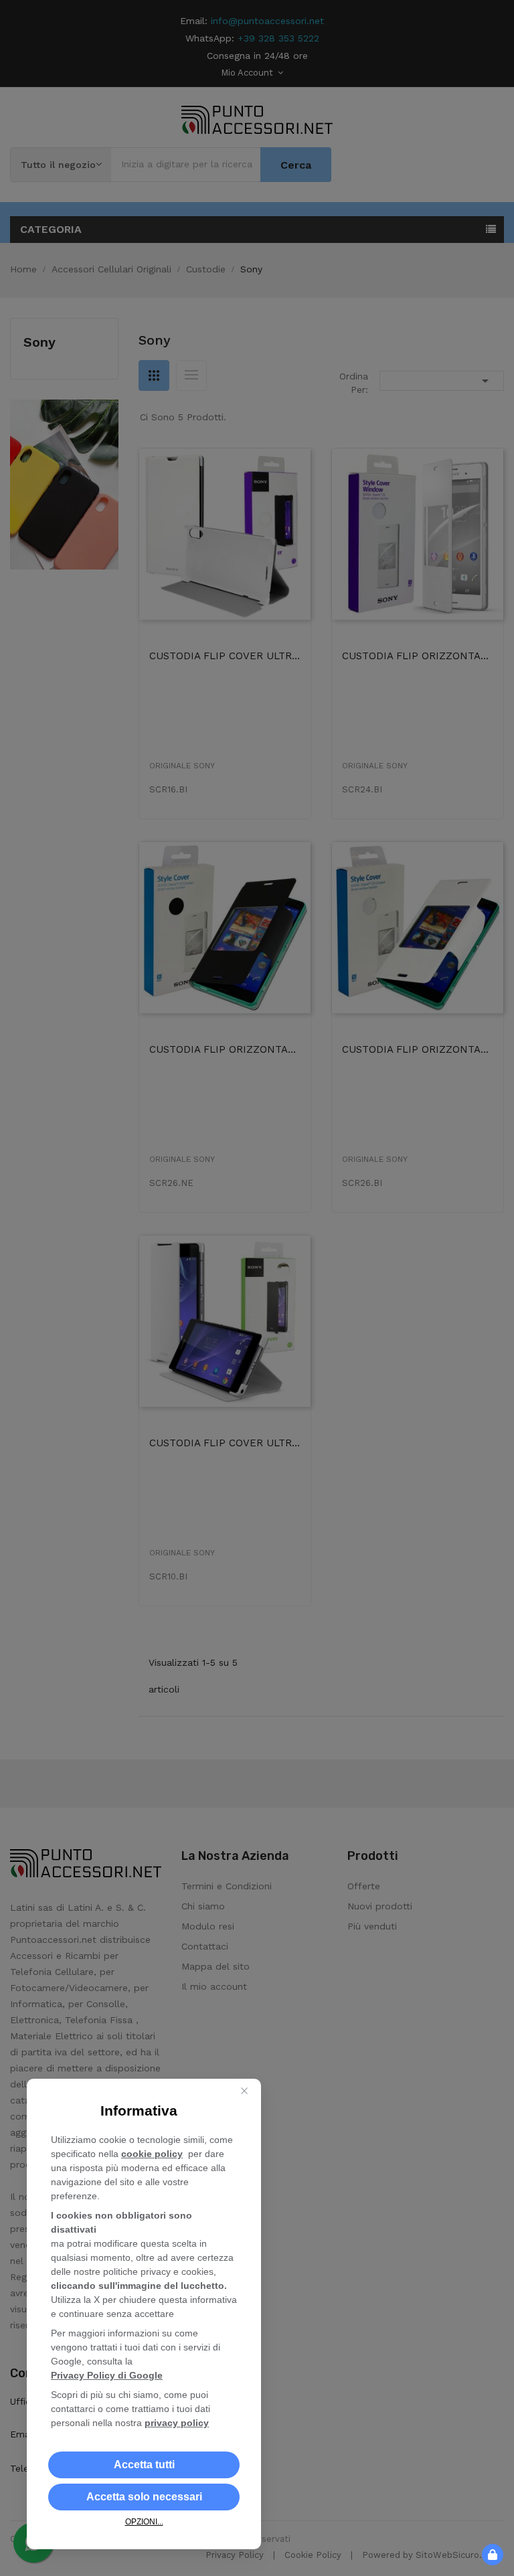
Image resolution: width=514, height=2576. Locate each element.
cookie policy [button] (152, 2154)
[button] (144, 2465)
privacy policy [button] (177, 2423)
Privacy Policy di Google (107, 2375)
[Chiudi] (244, 2091)
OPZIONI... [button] (144, 2522)
